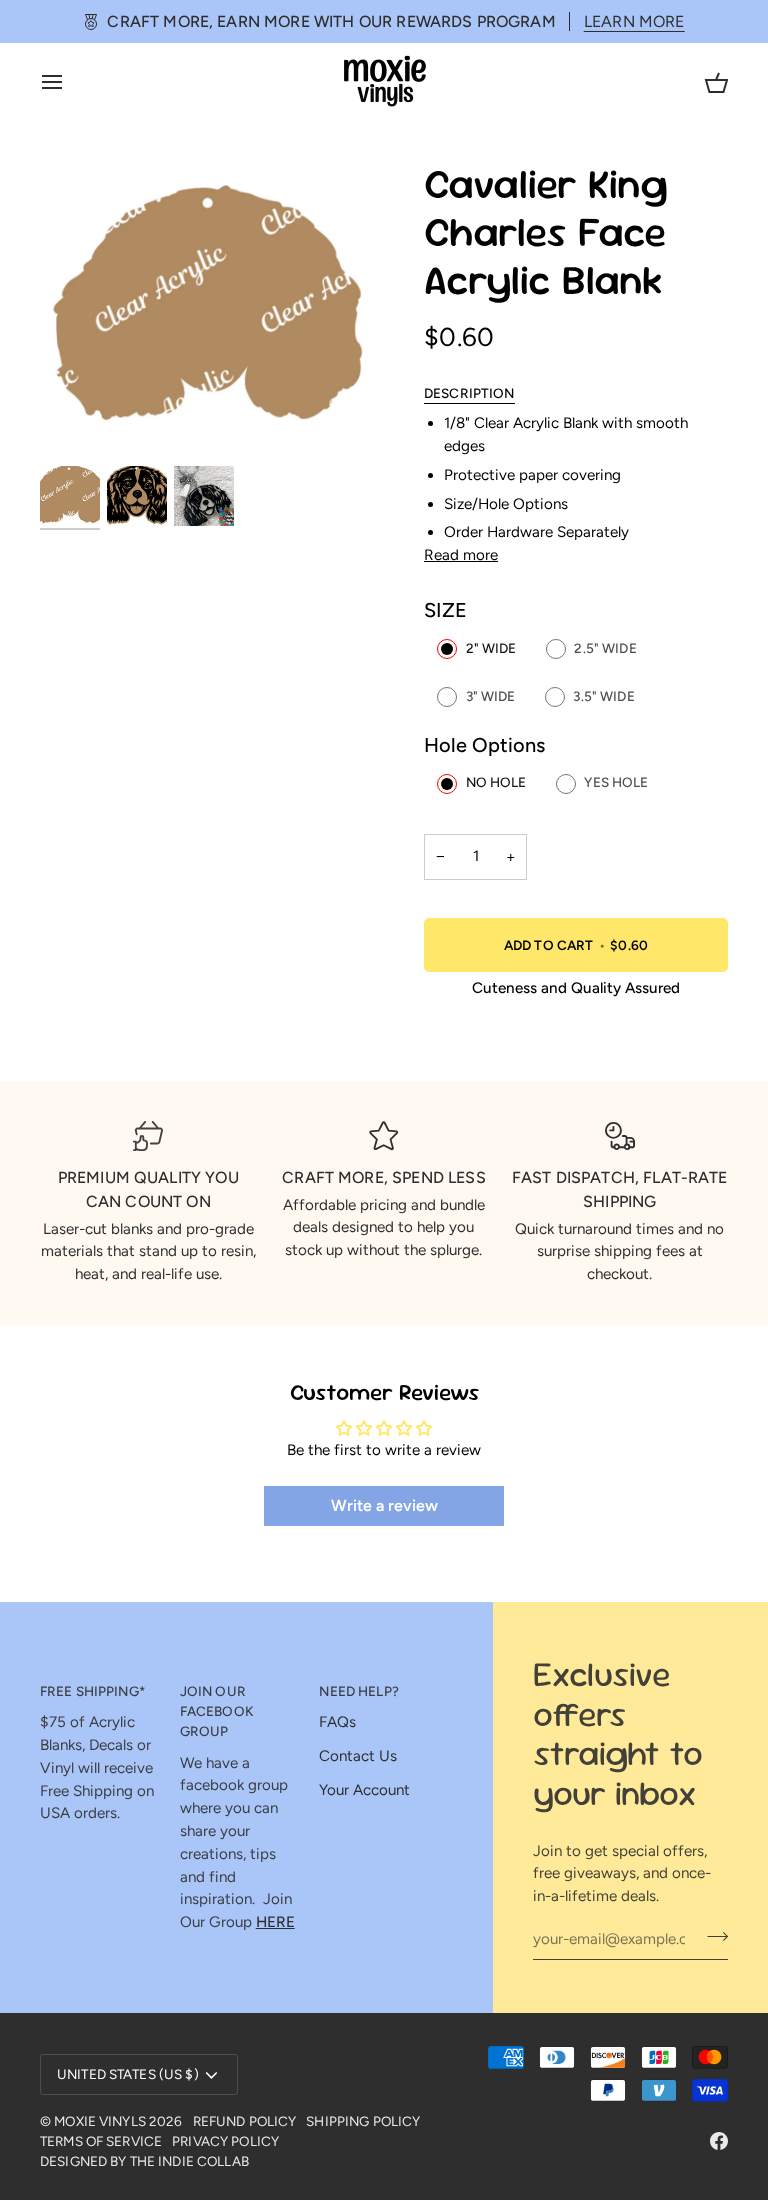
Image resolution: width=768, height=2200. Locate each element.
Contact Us (358, 1756)
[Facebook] (719, 2141)
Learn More (634, 21)
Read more (461, 555)
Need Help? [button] (358, 1691)
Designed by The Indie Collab (144, 2161)
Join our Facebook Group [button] (216, 1711)
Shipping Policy (363, 2121)
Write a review (384, 1505)
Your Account (364, 1790)
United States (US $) (128, 2074)
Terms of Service (101, 2141)
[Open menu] (70, 81)
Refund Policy (245, 2121)
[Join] (711, 1936)
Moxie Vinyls (100, 2121)
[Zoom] (212, 311)
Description (469, 393)
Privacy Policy (225, 2141)
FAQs (337, 1722)
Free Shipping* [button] (93, 1691)
